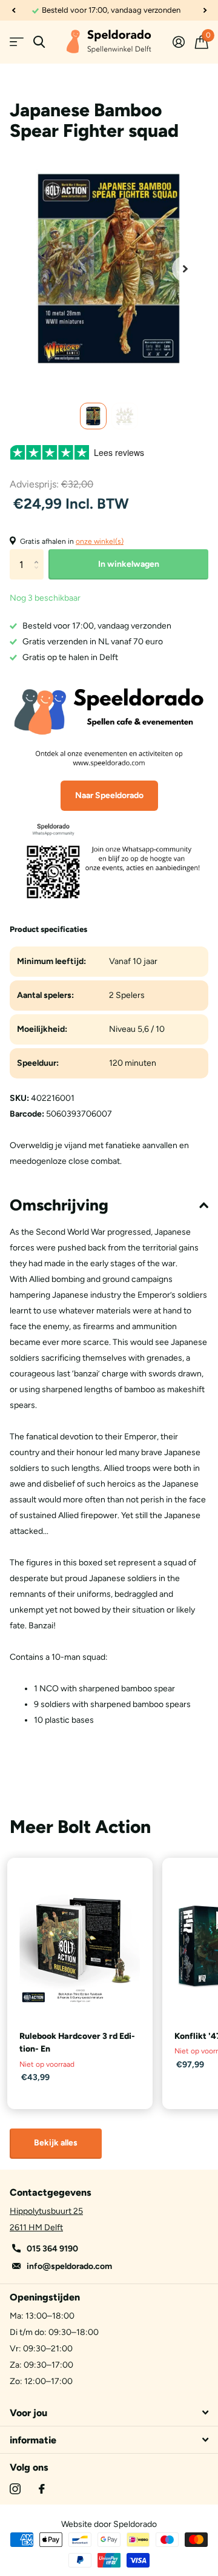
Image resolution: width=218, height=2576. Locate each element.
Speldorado (135, 2524)
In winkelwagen (129, 564)
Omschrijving (59, 1205)
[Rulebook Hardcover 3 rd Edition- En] (80, 1946)
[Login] (178, 42)
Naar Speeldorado (109, 795)
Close (109, 2413)
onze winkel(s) (100, 541)
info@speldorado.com (69, 2266)
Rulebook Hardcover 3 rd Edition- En (77, 2043)
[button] (13, 10)
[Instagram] (15, 2489)
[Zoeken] (39, 42)
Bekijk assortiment (17, 42)
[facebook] (42, 2489)
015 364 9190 (52, 2249)
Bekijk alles (56, 2143)
